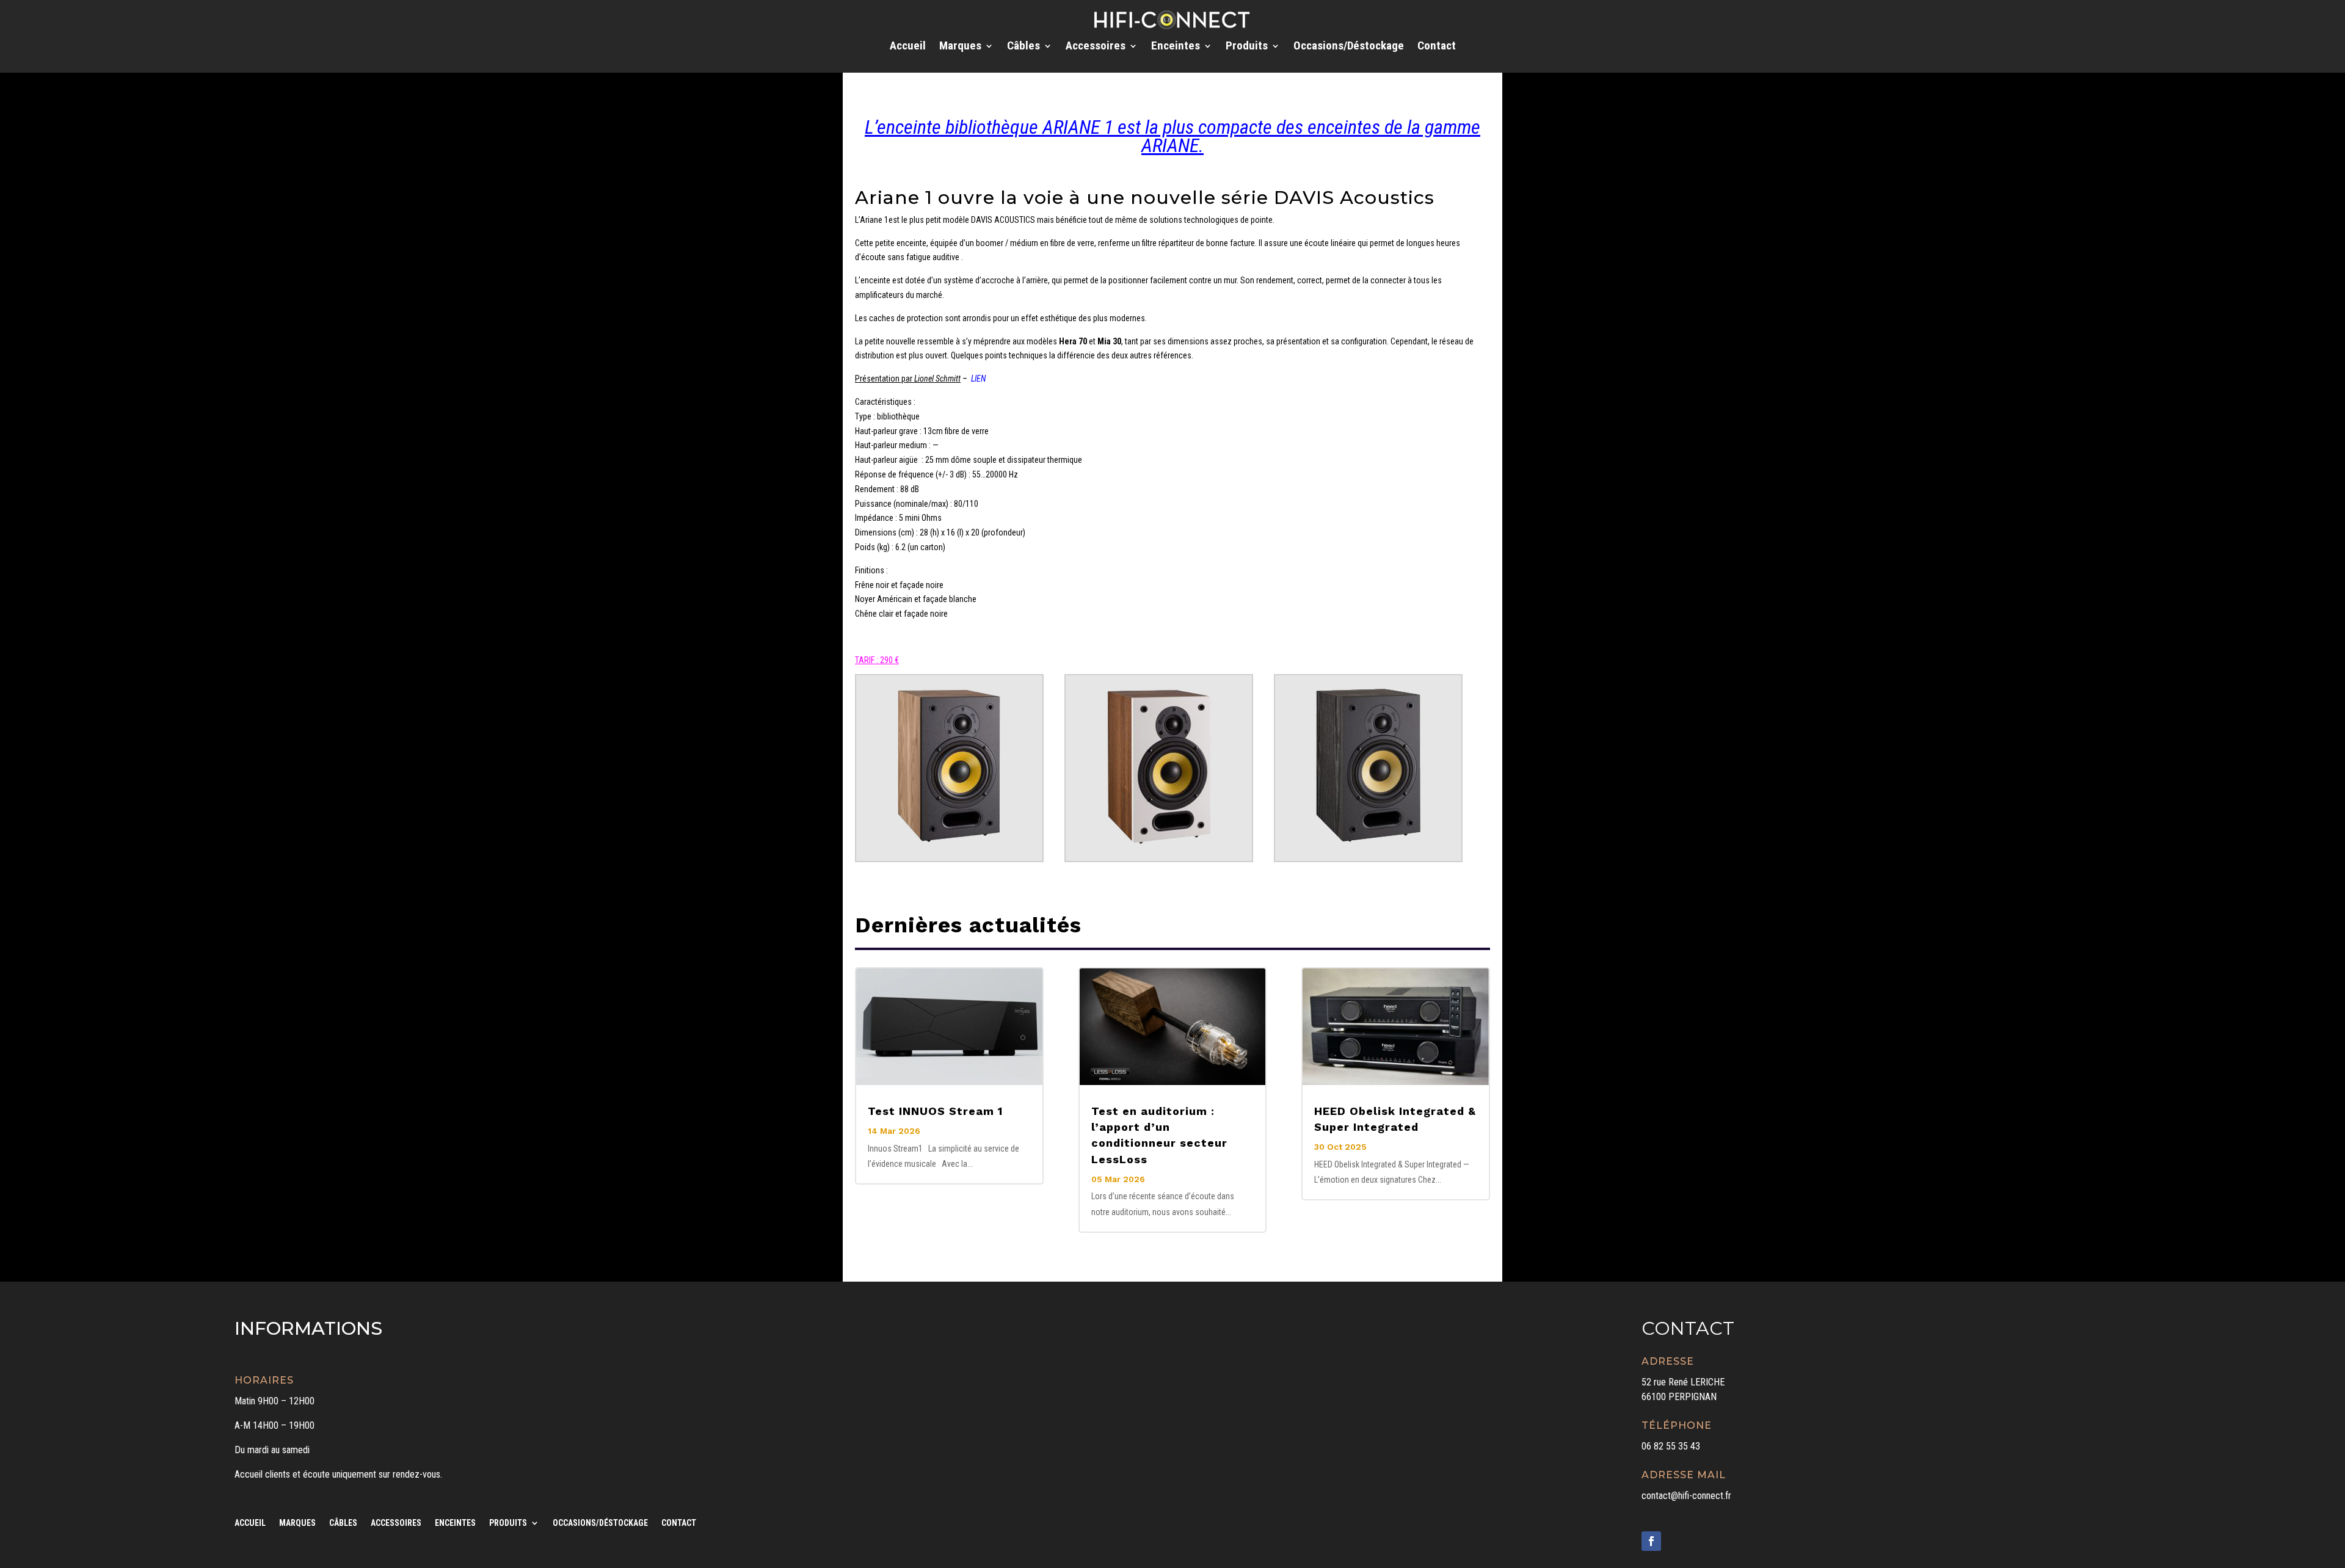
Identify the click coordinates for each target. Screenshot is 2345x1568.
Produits (1247, 47)
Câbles (1023, 47)
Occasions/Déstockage (1349, 47)
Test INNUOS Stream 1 (935, 1111)
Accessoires (1096, 47)
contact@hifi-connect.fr (1686, 1496)
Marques (960, 47)
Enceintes (1176, 47)
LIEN (978, 379)
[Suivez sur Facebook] (1651, 1541)
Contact (1437, 47)
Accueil (908, 47)
